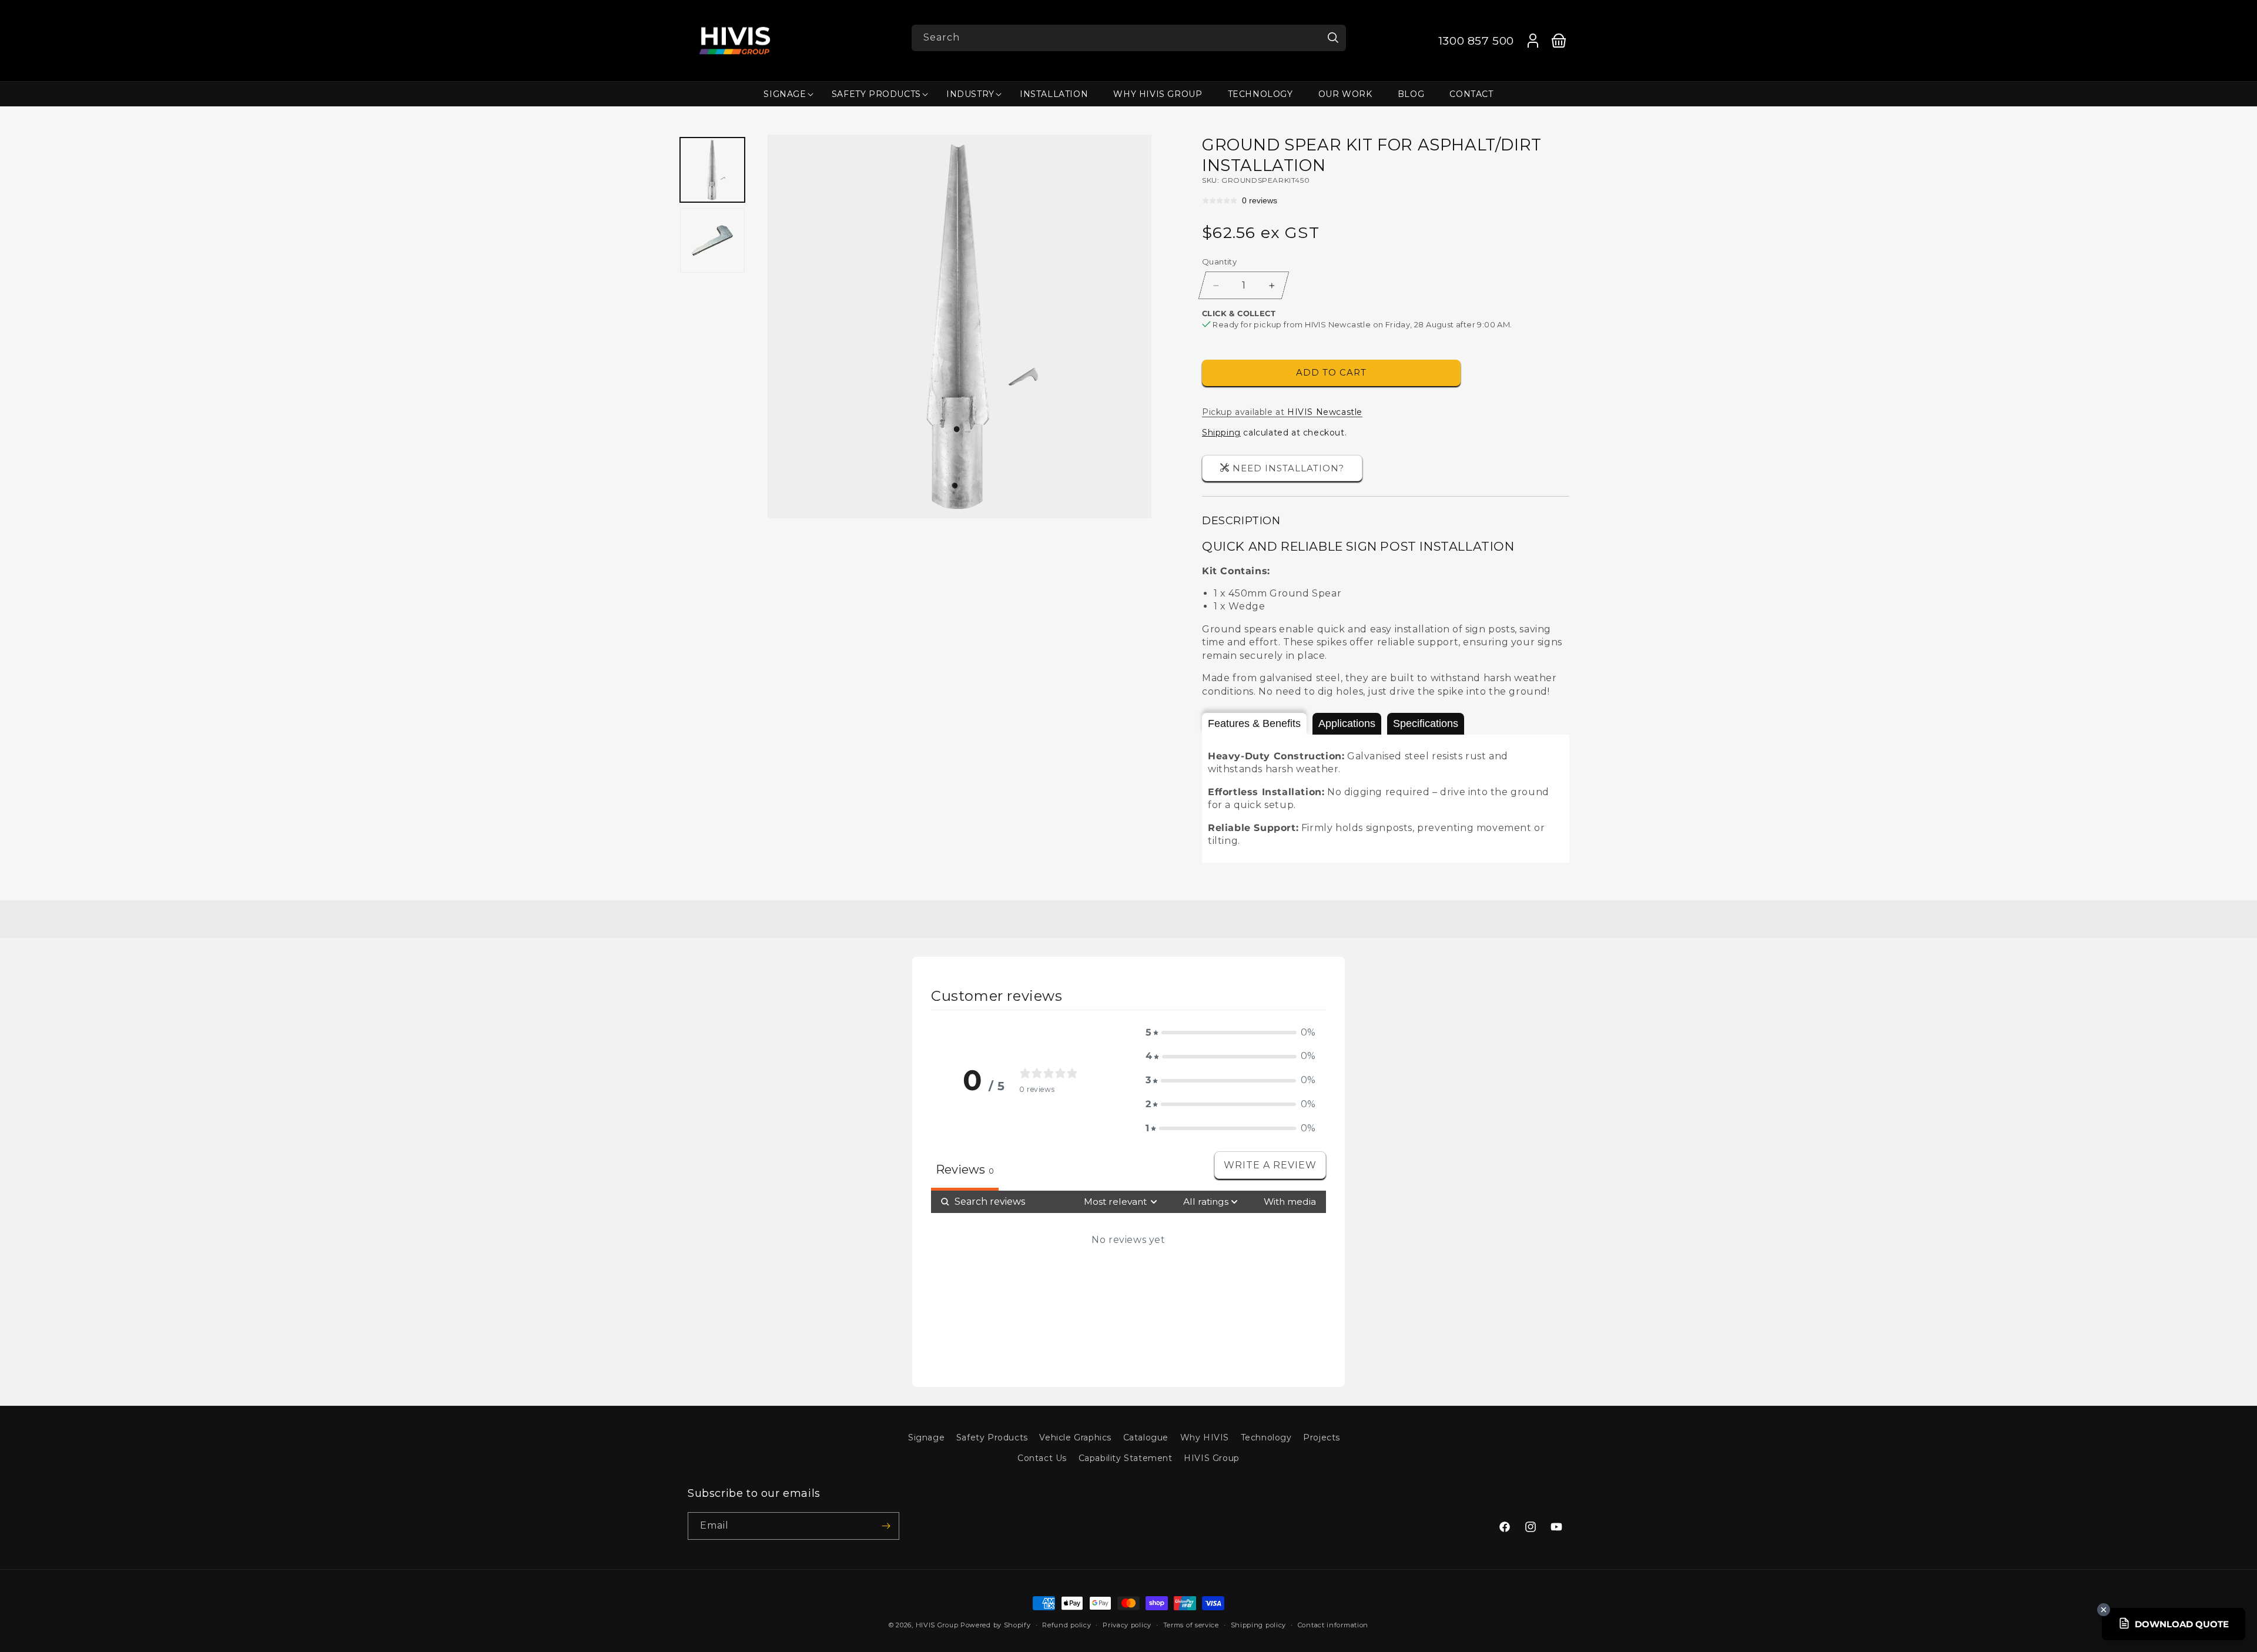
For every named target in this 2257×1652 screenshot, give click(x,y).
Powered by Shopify (996, 1625)
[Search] (1333, 38)
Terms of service (1191, 1625)
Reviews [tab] (965, 1170)
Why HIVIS (1205, 1437)
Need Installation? (1288, 468)
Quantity (1219, 262)
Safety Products (992, 1437)
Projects (1322, 1437)
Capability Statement (1126, 1459)
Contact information (1333, 1625)
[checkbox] (1290, 1202)
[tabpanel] (1386, 799)
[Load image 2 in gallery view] (713, 240)
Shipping (1221, 433)
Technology (1266, 1437)
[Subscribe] (886, 1526)
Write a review (1270, 1165)
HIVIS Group (1212, 1459)
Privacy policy (1127, 1625)
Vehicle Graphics (1075, 1437)
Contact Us (1042, 1459)
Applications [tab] (1347, 723)
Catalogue (1146, 1437)
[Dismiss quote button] (2104, 1610)
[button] (785, 94)
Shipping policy (1259, 1625)
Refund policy (1066, 1625)
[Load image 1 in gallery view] (713, 170)
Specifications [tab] (1426, 723)
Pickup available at (1282, 412)
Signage (926, 1437)
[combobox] (1129, 38)
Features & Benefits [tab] (1254, 723)
